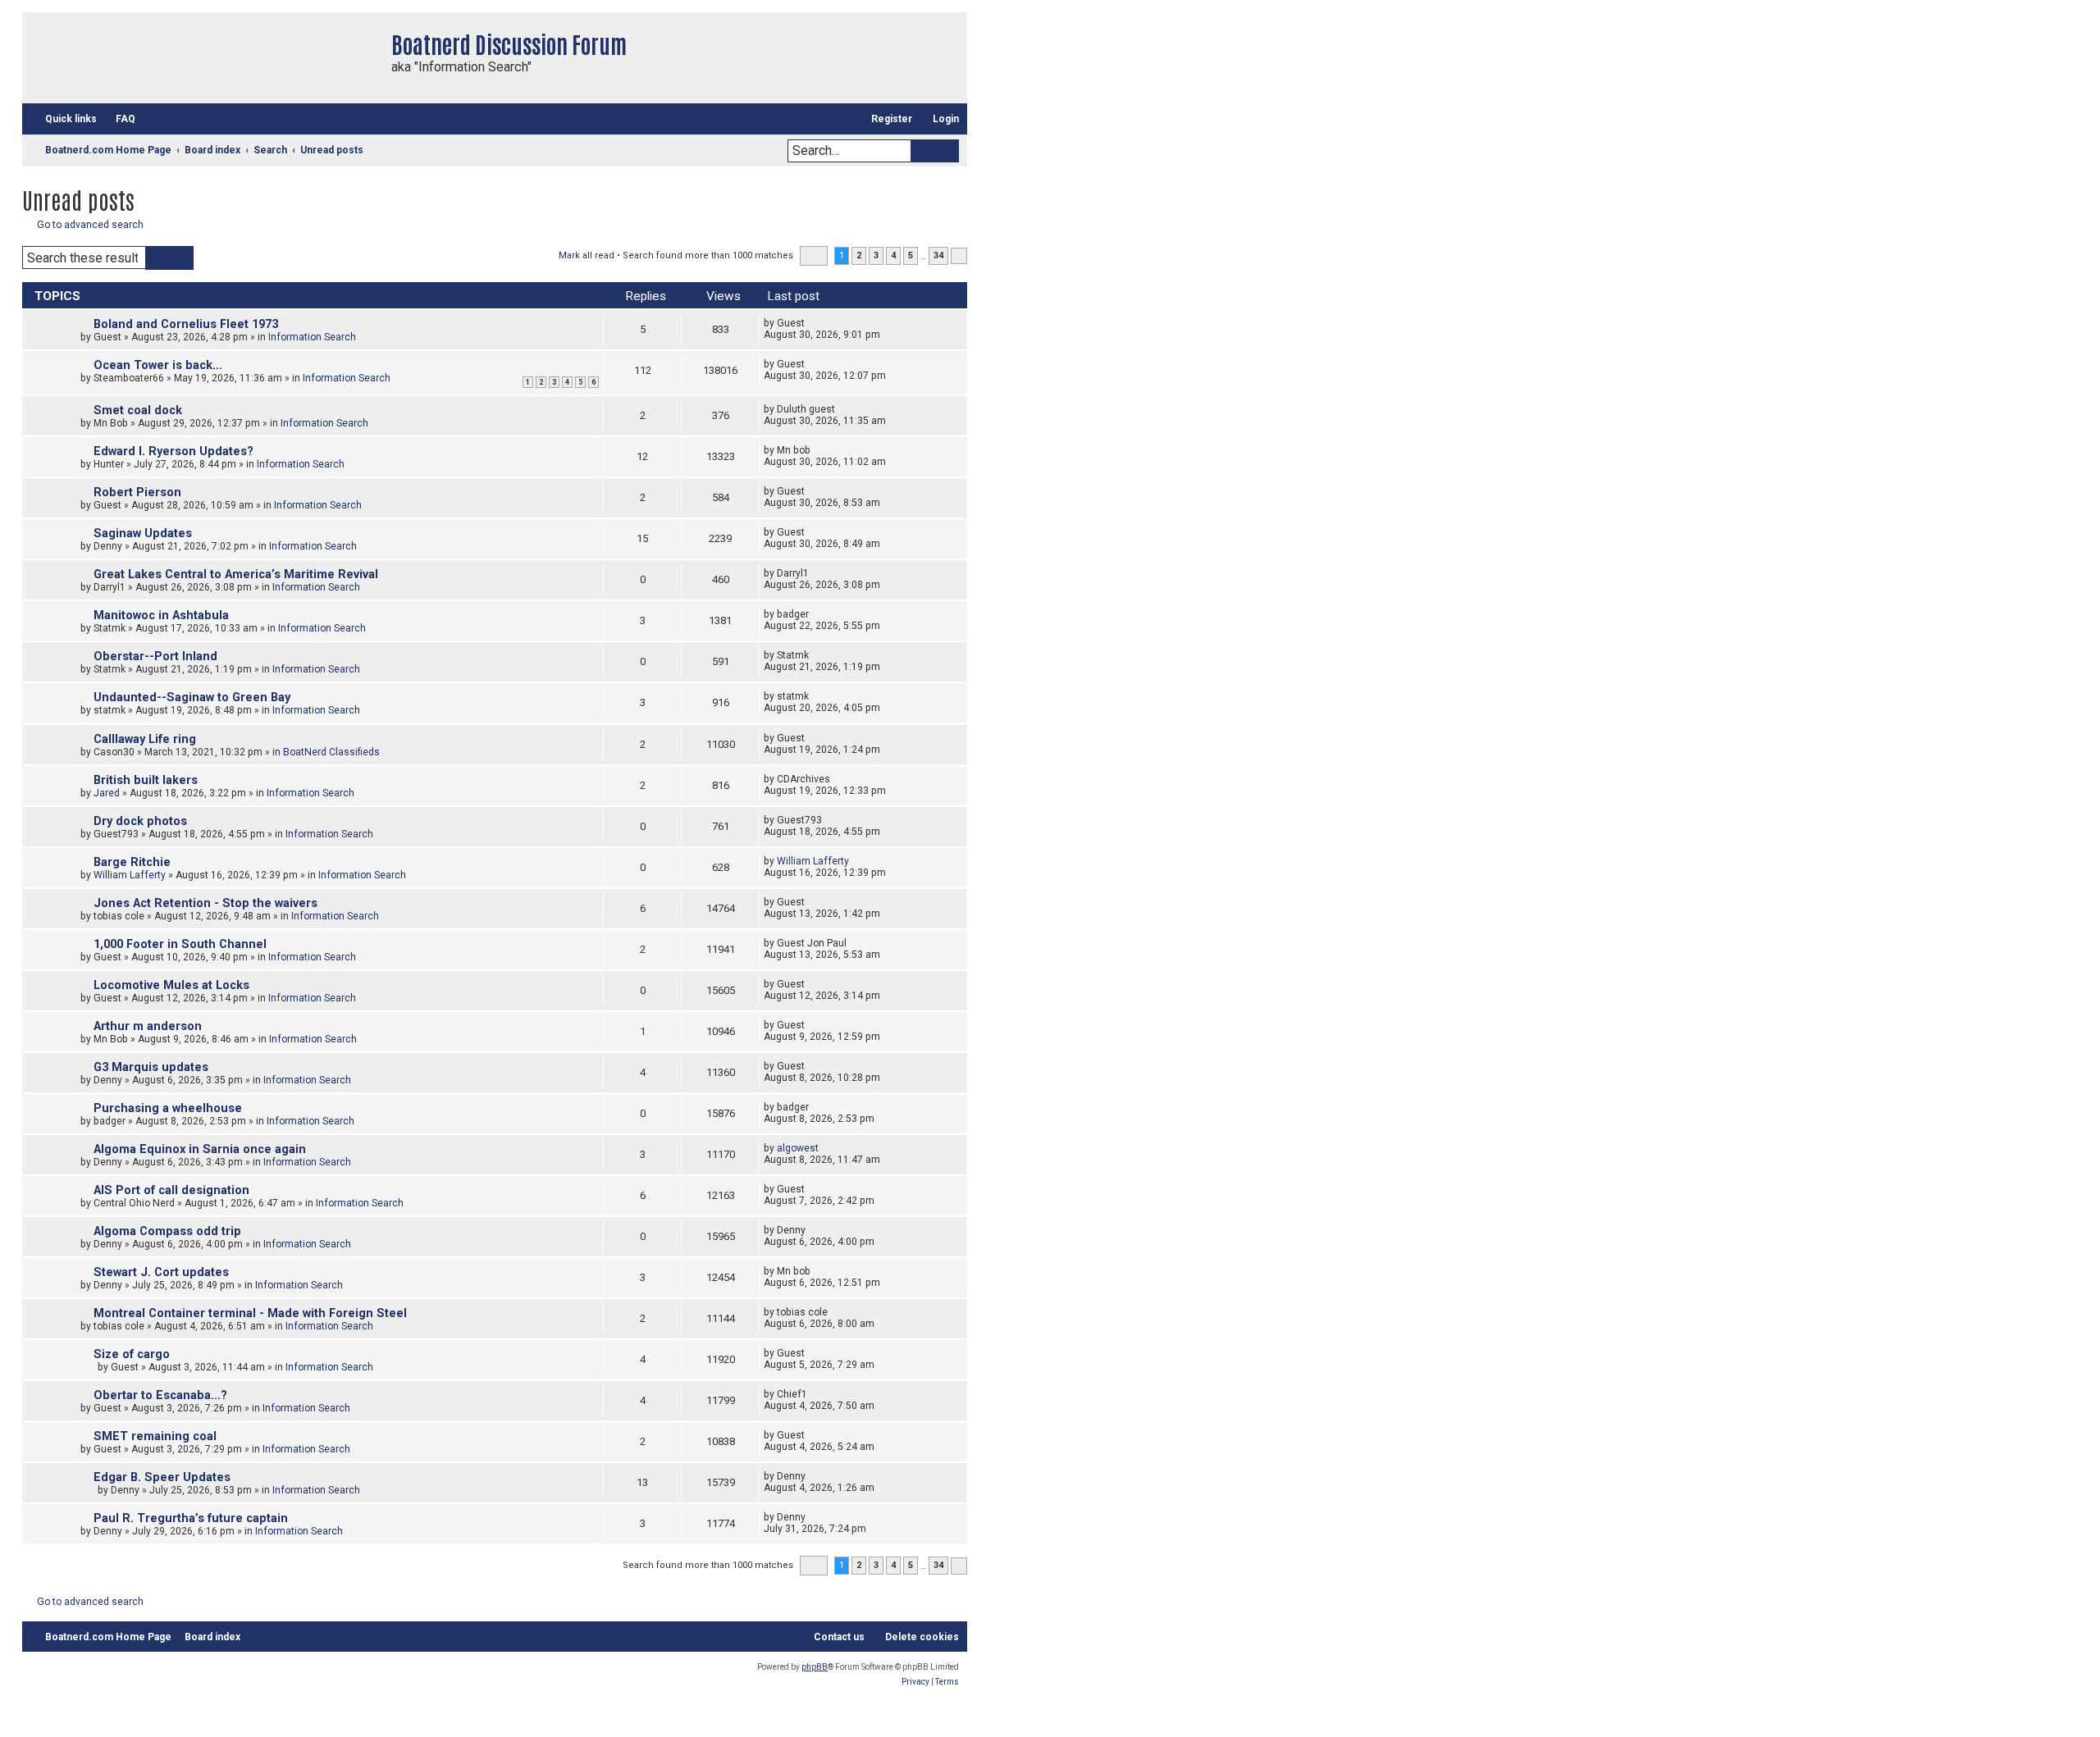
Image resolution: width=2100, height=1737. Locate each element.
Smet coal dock (138, 410)
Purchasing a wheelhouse (168, 1108)
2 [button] (859, 255)
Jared (107, 793)
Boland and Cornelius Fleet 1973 (186, 324)
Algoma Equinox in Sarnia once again (200, 1149)
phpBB (815, 1667)
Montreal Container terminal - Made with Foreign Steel (250, 1313)
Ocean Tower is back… (158, 365)
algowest (798, 1148)
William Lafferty (130, 875)
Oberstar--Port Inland (155, 657)
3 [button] (876, 255)
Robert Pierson (137, 492)
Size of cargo (132, 1354)
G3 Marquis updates (151, 1067)
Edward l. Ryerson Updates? (173, 451)
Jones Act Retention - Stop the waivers (205, 903)
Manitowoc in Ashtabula (161, 615)
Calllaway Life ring (145, 739)
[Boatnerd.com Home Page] (203, 58)
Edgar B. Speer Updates (162, 1477)
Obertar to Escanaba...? (160, 1395)
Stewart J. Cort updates (161, 1272)
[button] (814, 255)
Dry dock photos (140, 821)
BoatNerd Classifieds (331, 752)
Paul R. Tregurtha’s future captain (191, 1518)
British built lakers (146, 780)
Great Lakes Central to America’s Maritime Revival (236, 574)
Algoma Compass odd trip (167, 1231)
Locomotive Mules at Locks (171, 985)
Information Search (312, 337)
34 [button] (938, 255)
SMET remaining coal (155, 1436)
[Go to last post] (813, 323)
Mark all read (587, 255)
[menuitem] (118, 119)
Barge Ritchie (132, 862)
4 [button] (893, 255)
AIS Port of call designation (171, 1190)
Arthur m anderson (148, 1026)
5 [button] (911, 255)
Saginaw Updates (143, 533)
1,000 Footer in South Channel (180, 944)
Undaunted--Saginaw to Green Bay (192, 698)
